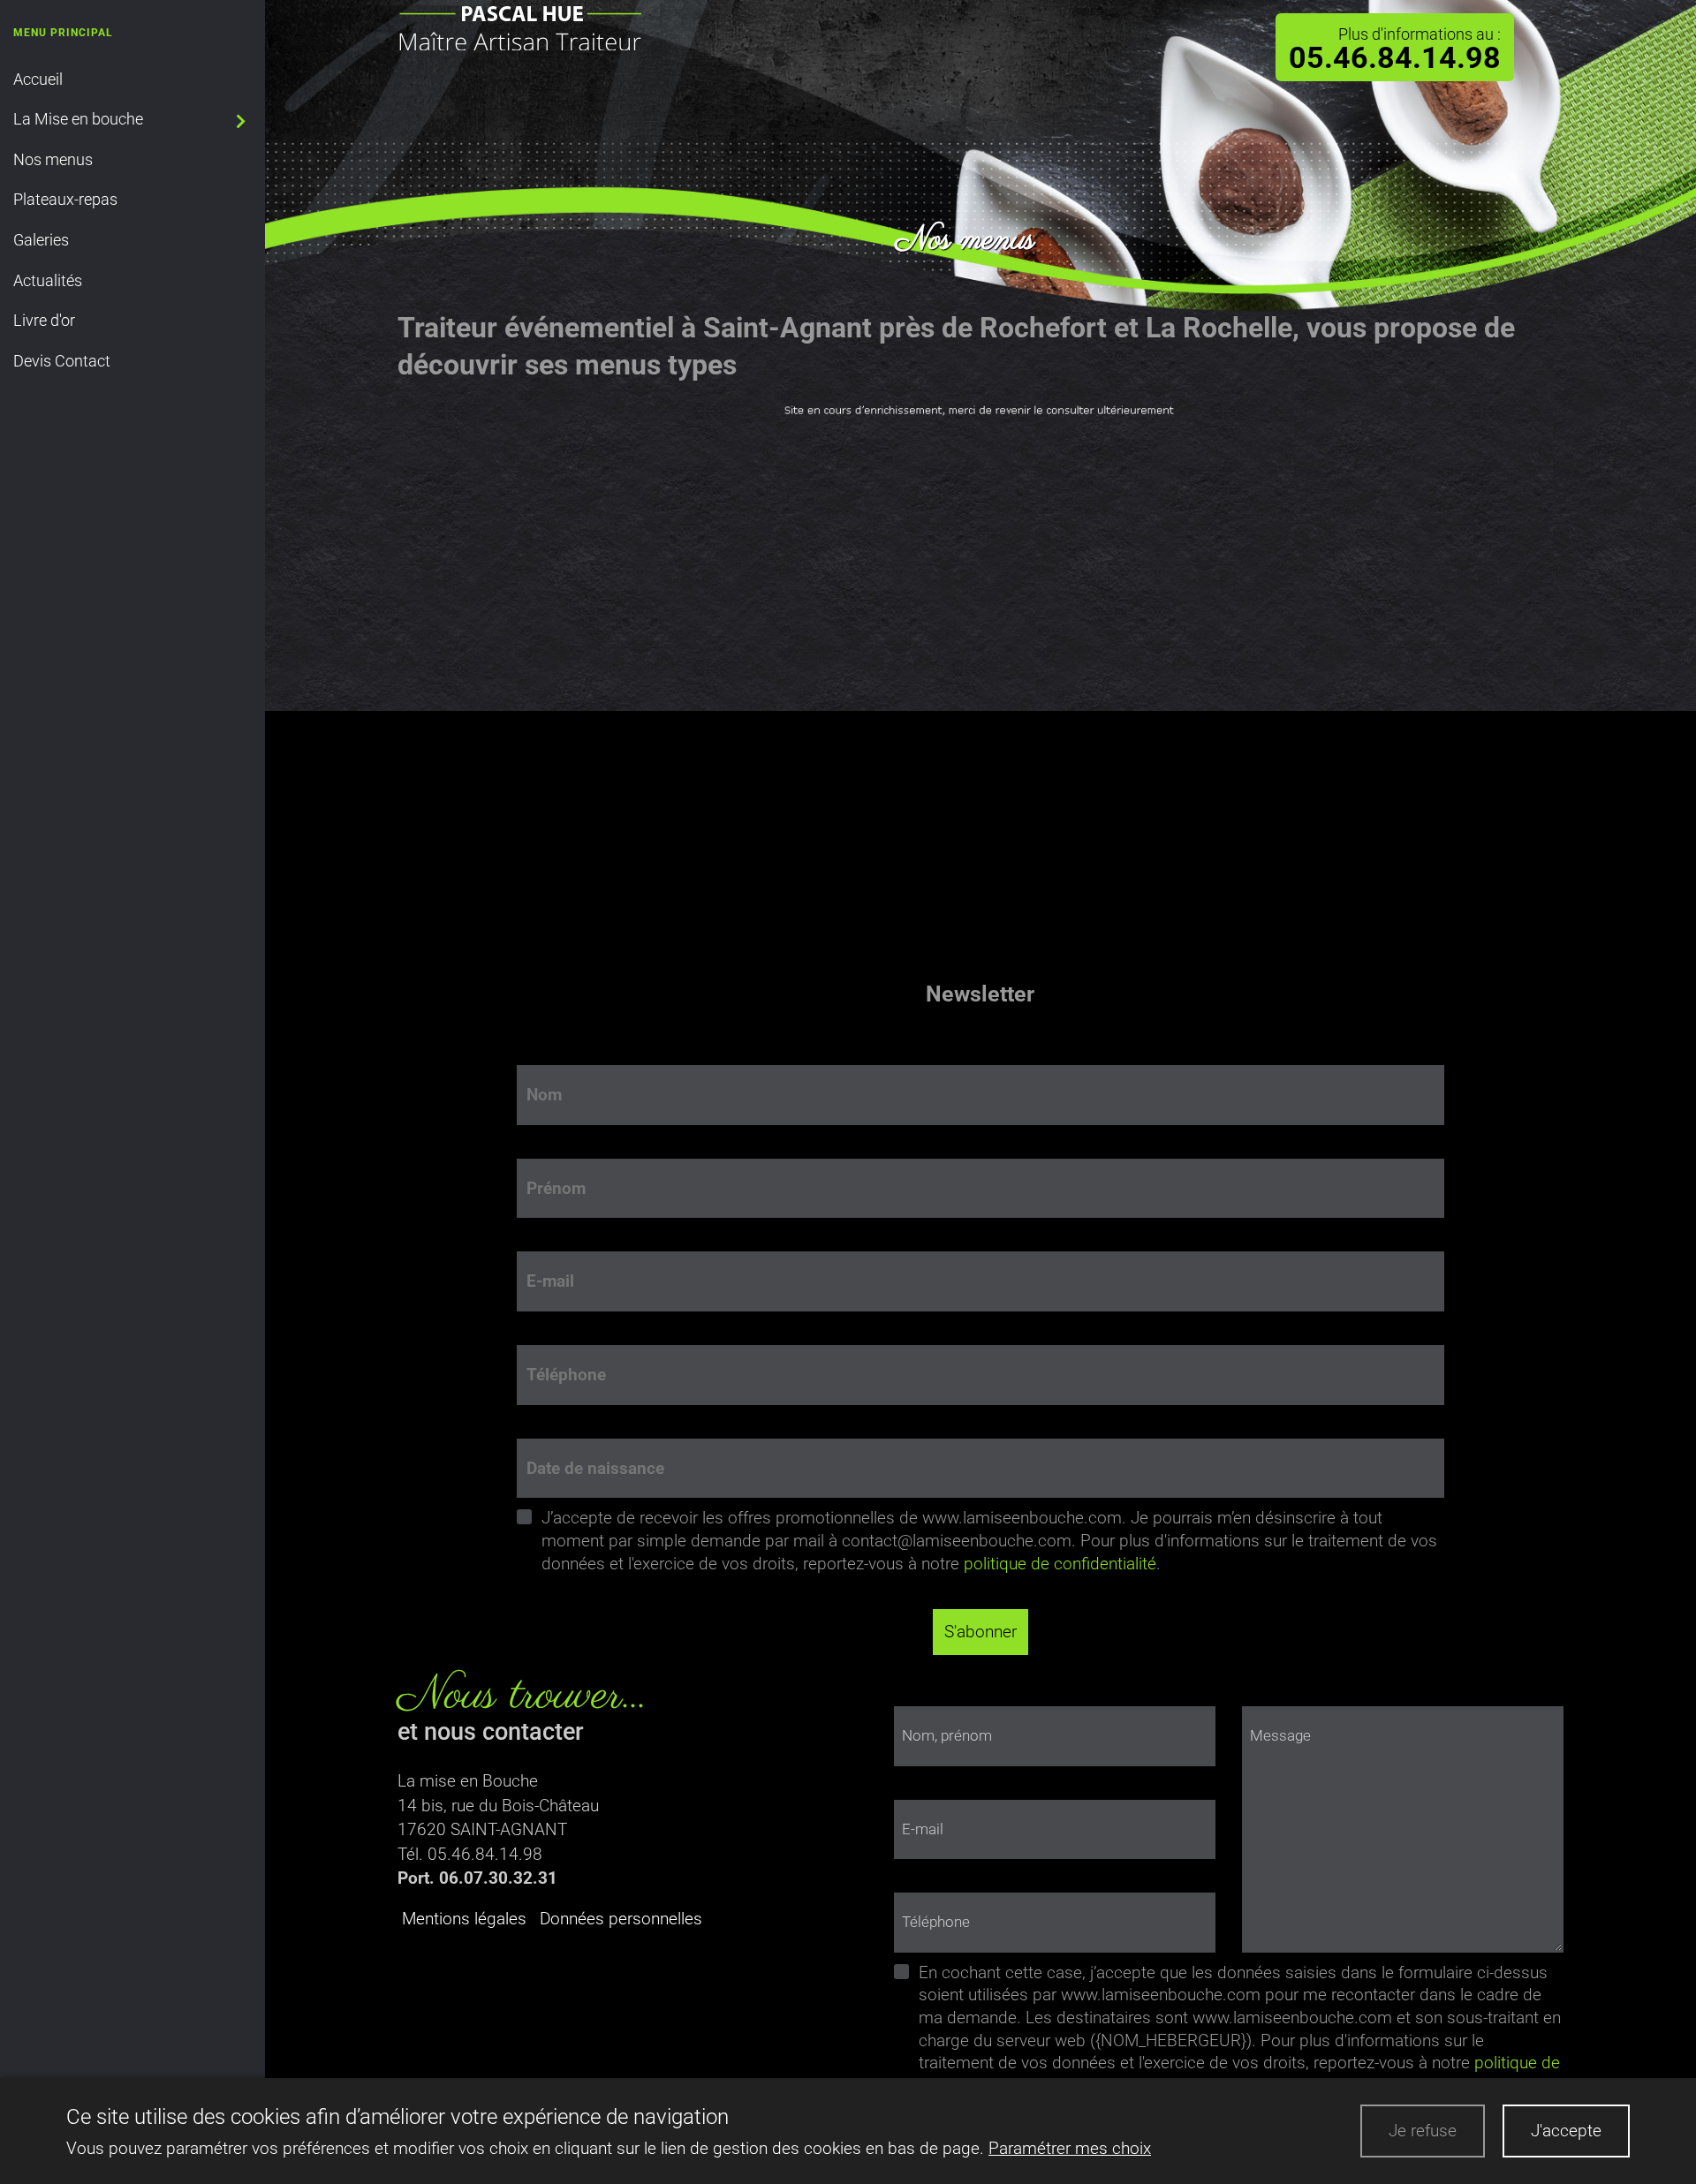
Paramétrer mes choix (1070, 2148)
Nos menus (53, 159)
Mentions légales (464, 1919)
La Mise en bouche (78, 119)
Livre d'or (44, 320)
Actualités (48, 280)
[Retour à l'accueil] (519, 24)
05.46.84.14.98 (1395, 59)
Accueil (38, 79)
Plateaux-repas (65, 199)
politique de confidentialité (1060, 1564)
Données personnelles (621, 1919)
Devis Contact (62, 361)
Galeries (41, 240)
